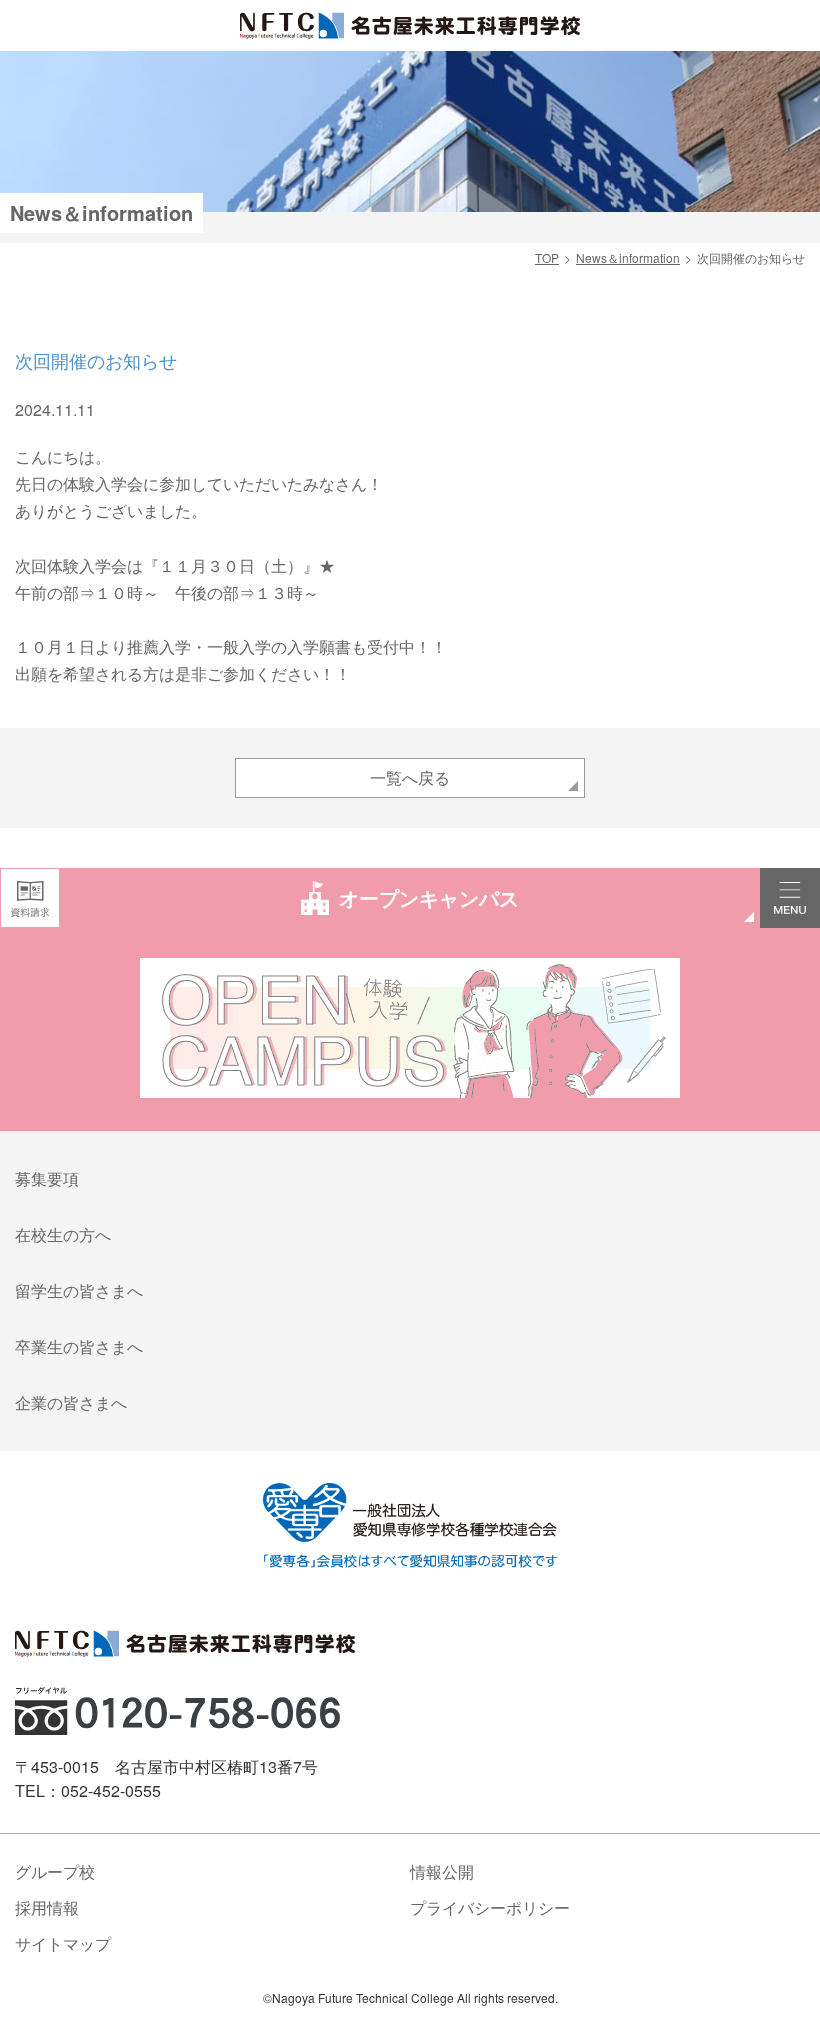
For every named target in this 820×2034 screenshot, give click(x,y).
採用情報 (47, 1907)
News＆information (628, 257)
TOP (547, 257)
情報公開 (442, 1871)
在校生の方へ (63, 1234)
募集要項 (47, 1178)
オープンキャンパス (429, 897)
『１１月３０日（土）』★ (239, 565)
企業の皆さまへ (71, 1402)
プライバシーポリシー (490, 1907)
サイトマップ (63, 1943)
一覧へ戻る (410, 777)
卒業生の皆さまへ (79, 1346)
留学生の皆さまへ (79, 1290)
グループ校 (55, 1871)
